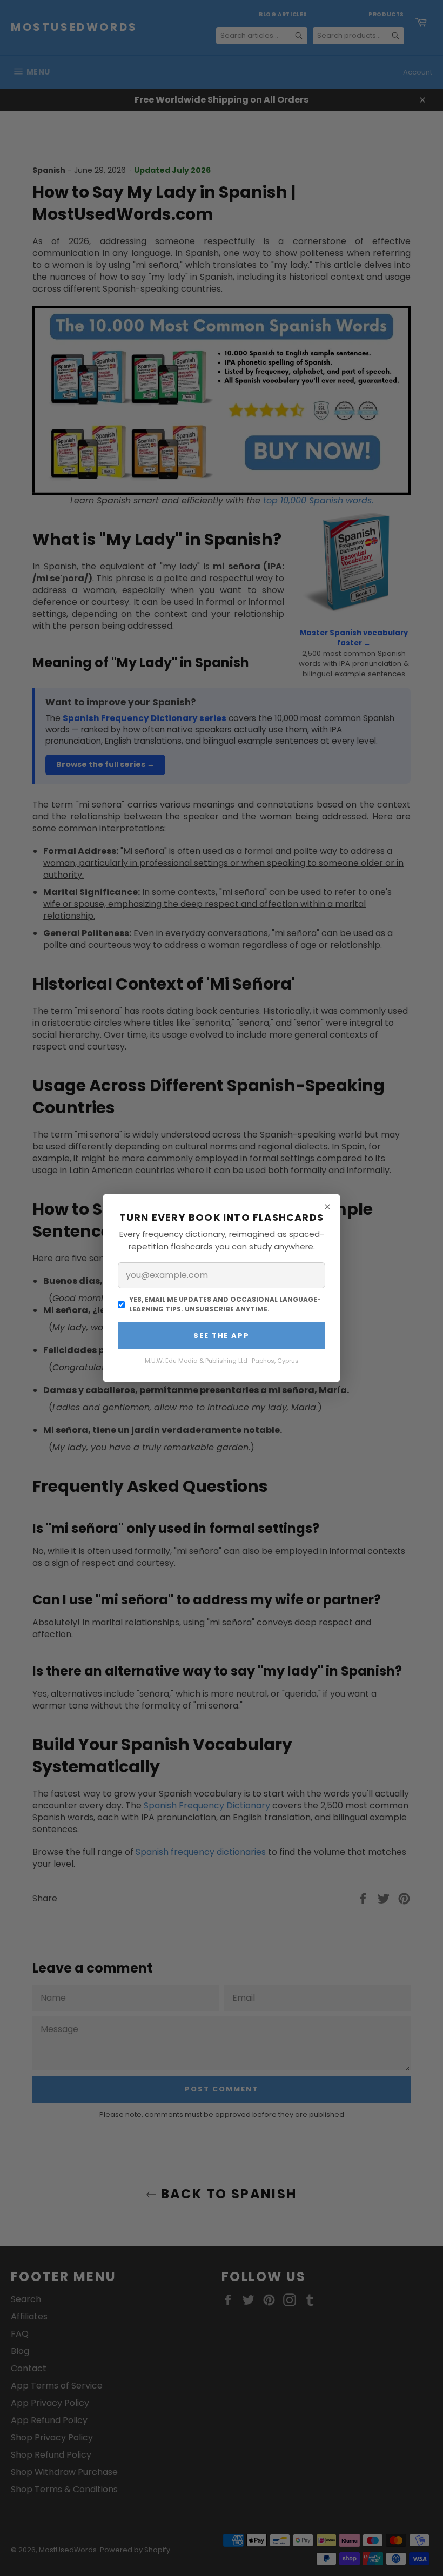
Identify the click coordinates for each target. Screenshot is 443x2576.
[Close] (327, 1207)
